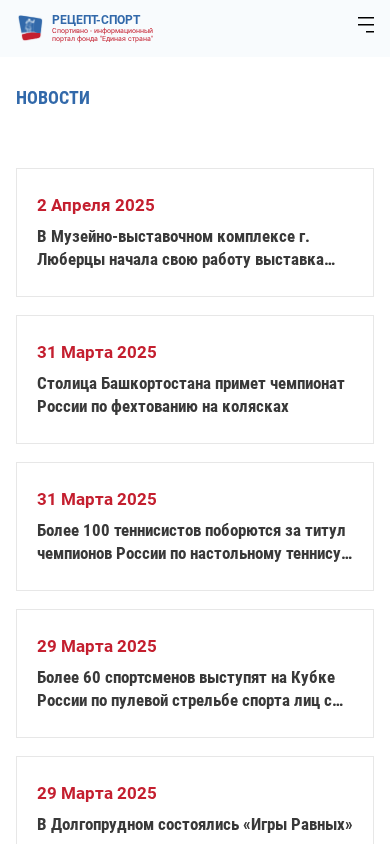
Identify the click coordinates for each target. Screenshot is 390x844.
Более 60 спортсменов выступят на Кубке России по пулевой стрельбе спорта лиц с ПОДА (186, 689)
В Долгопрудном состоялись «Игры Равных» (195, 824)
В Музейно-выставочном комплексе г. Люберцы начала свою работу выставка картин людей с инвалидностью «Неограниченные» (180, 248)
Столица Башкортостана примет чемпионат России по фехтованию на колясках (191, 394)
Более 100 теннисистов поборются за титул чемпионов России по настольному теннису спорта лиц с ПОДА (191, 542)
